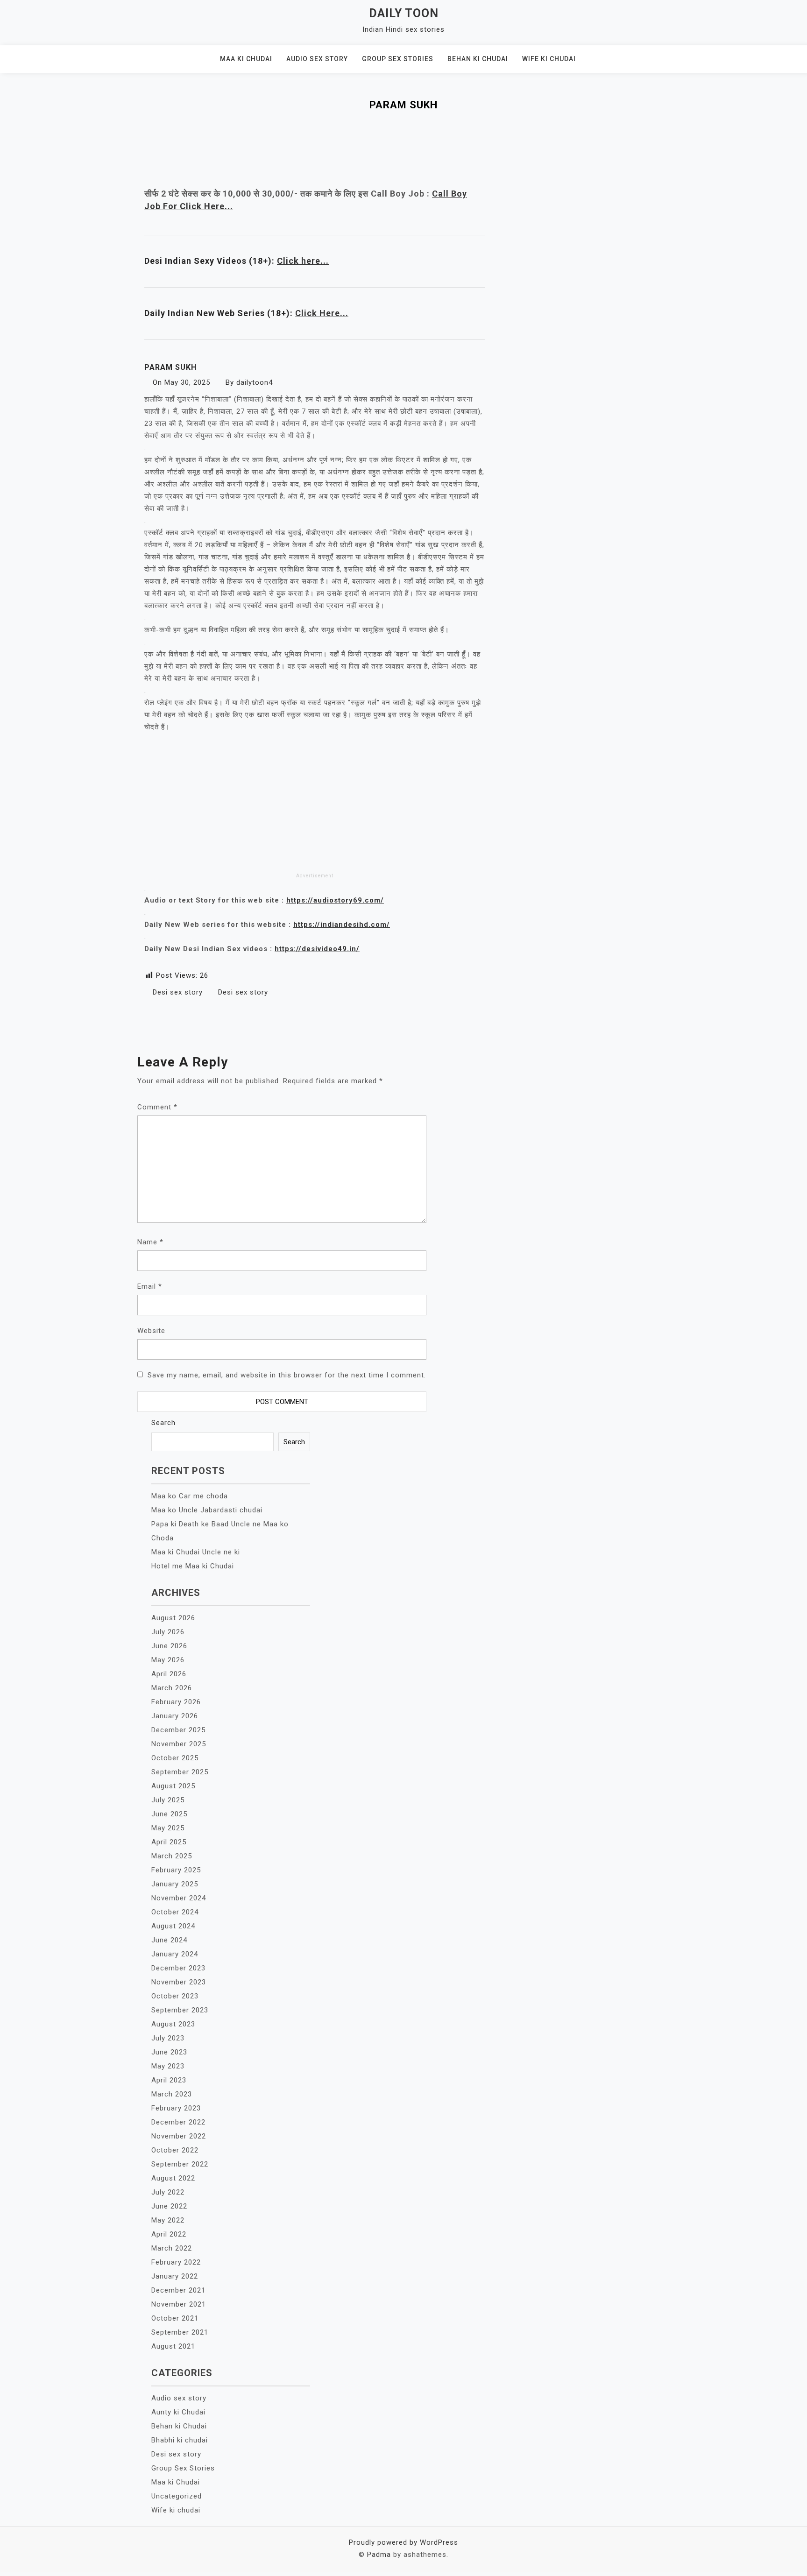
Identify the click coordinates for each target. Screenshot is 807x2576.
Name (150, 1242)
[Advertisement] (315, 801)
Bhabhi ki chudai (180, 2440)
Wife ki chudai (549, 59)
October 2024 (175, 1912)
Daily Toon (404, 13)
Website (151, 1331)
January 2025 (175, 1884)
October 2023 (175, 1996)
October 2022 (175, 2150)
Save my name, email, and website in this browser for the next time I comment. (287, 1375)
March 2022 (172, 2248)
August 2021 (173, 2346)
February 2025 (176, 1870)
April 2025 (169, 1842)
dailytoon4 (255, 382)
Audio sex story (317, 59)
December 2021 (178, 2290)
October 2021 (175, 2318)
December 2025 (178, 1730)
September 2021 (180, 2332)
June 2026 (169, 1646)
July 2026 (168, 1632)
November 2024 (179, 1898)
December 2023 (178, 1968)
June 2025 (169, 1814)
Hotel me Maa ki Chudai (193, 1566)
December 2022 (178, 2122)
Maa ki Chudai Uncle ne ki (196, 1552)
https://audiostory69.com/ (335, 900)
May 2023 (168, 2066)
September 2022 (180, 2164)
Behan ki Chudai (478, 59)
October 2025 (175, 1758)
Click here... (303, 261)
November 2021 (179, 2304)
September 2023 (180, 2010)
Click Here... (322, 313)
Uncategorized (177, 2496)
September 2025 (180, 1772)
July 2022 (168, 2192)
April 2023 (169, 2080)
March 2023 (172, 2094)
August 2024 (173, 1926)
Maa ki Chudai (246, 59)
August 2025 (173, 1786)
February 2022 (176, 2262)
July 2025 (168, 1800)
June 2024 (169, 1940)
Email (150, 1286)
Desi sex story (178, 992)
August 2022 (173, 2178)
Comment (157, 1107)
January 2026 (175, 1716)
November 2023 (179, 1982)
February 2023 (176, 2108)
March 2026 (172, 1688)
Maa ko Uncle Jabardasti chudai (207, 1510)
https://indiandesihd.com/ (342, 925)
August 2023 (173, 2024)
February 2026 (176, 1702)
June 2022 (169, 2206)
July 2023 (168, 2038)
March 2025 (172, 1856)
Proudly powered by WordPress (403, 2542)
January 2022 (175, 2276)
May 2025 (168, 1828)
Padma (379, 2555)
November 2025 (179, 1744)
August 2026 (173, 1618)
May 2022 (168, 2220)
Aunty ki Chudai (178, 2412)
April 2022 (169, 2234)
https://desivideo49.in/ (317, 949)
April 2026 (169, 1674)
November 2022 (179, 2136)
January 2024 (175, 1954)
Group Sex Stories (398, 59)
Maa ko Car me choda (190, 1496)
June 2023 (169, 2052)
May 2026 (168, 1660)
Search (163, 1423)
